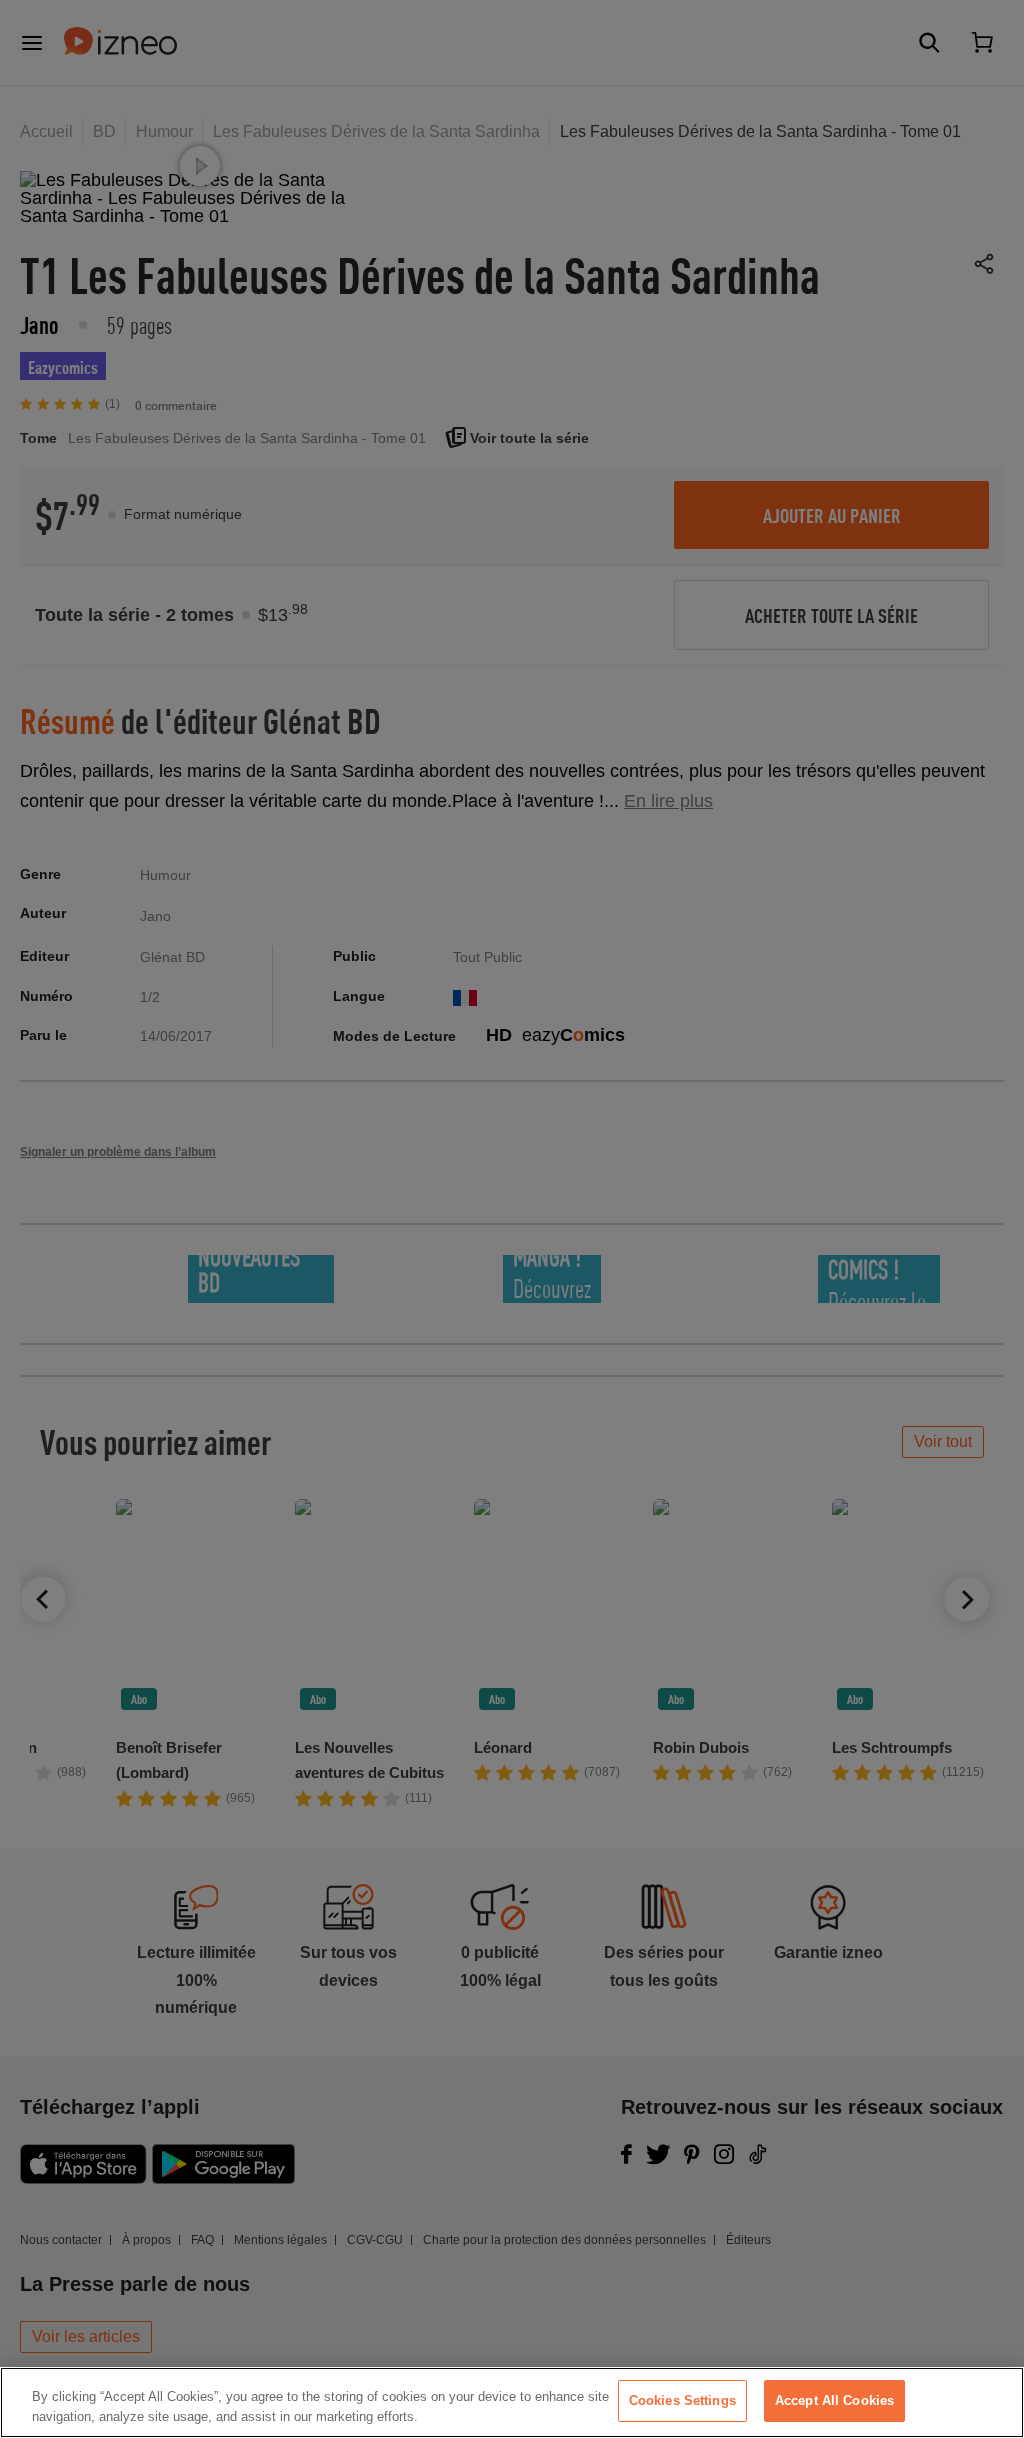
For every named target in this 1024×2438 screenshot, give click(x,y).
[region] (512, 2402)
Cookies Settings (682, 2400)
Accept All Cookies (834, 2400)
